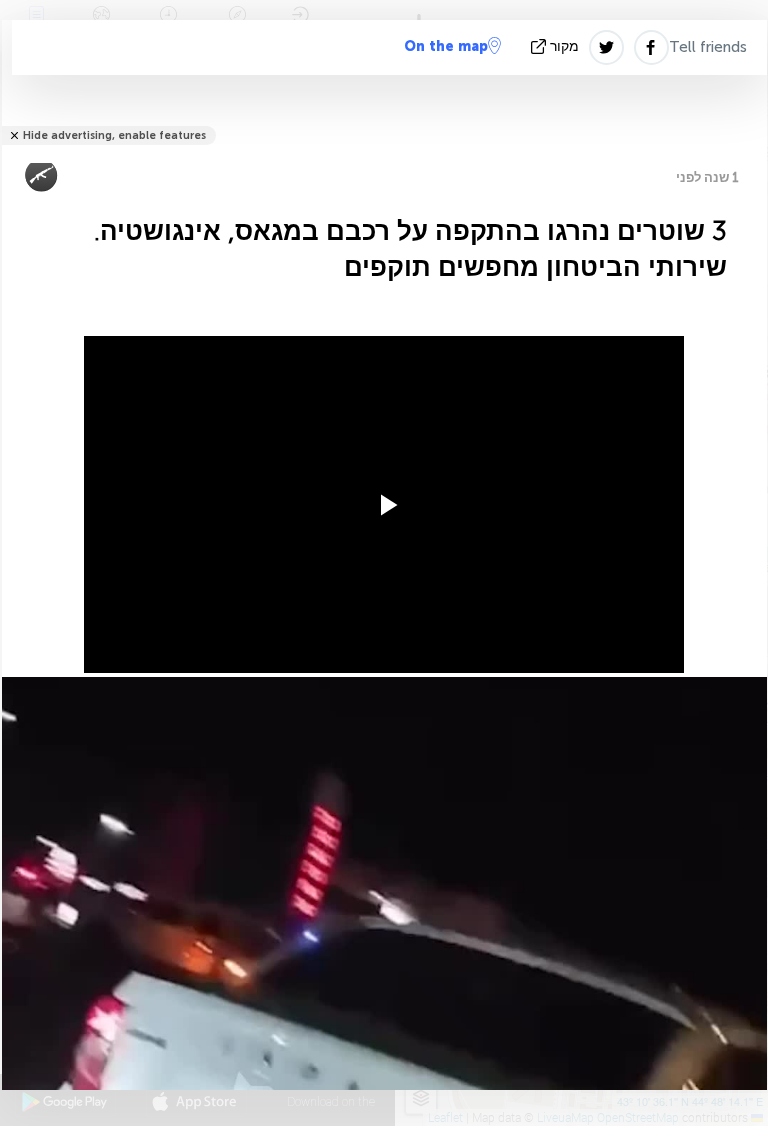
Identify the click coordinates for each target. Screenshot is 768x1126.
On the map (446, 46)
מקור (564, 46)
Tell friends (708, 47)
